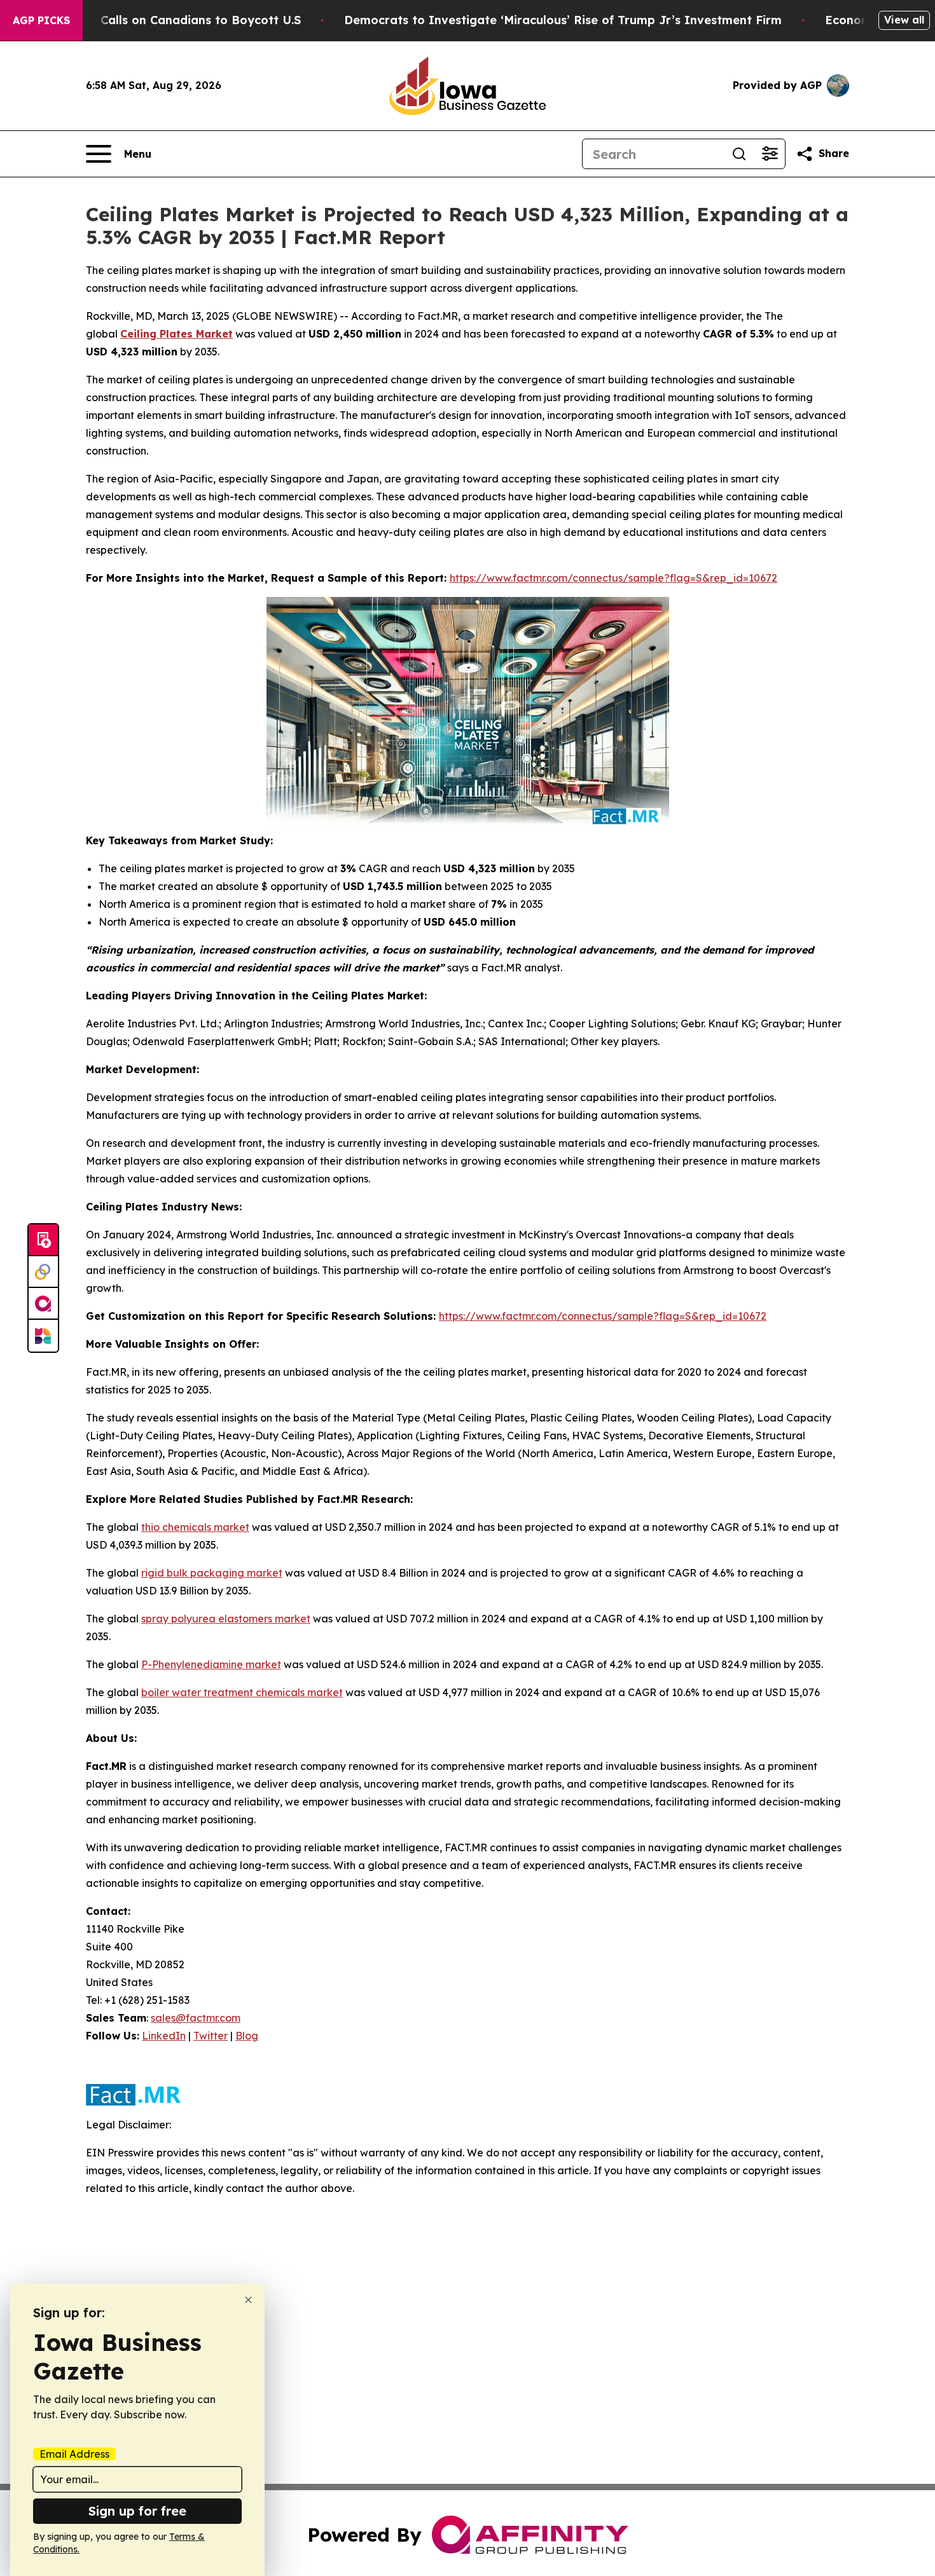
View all (904, 20)
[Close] (248, 2300)
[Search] (739, 154)
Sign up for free (137, 2511)
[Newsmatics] (43, 1336)
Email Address (74, 2454)
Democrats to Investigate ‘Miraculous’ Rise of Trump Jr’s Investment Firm (563, 20)
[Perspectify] (43, 1272)
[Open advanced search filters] (770, 154)
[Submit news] (43, 1240)
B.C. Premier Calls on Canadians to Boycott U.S (163, 20)
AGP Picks (41, 20)
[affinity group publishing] (43, 1304)
